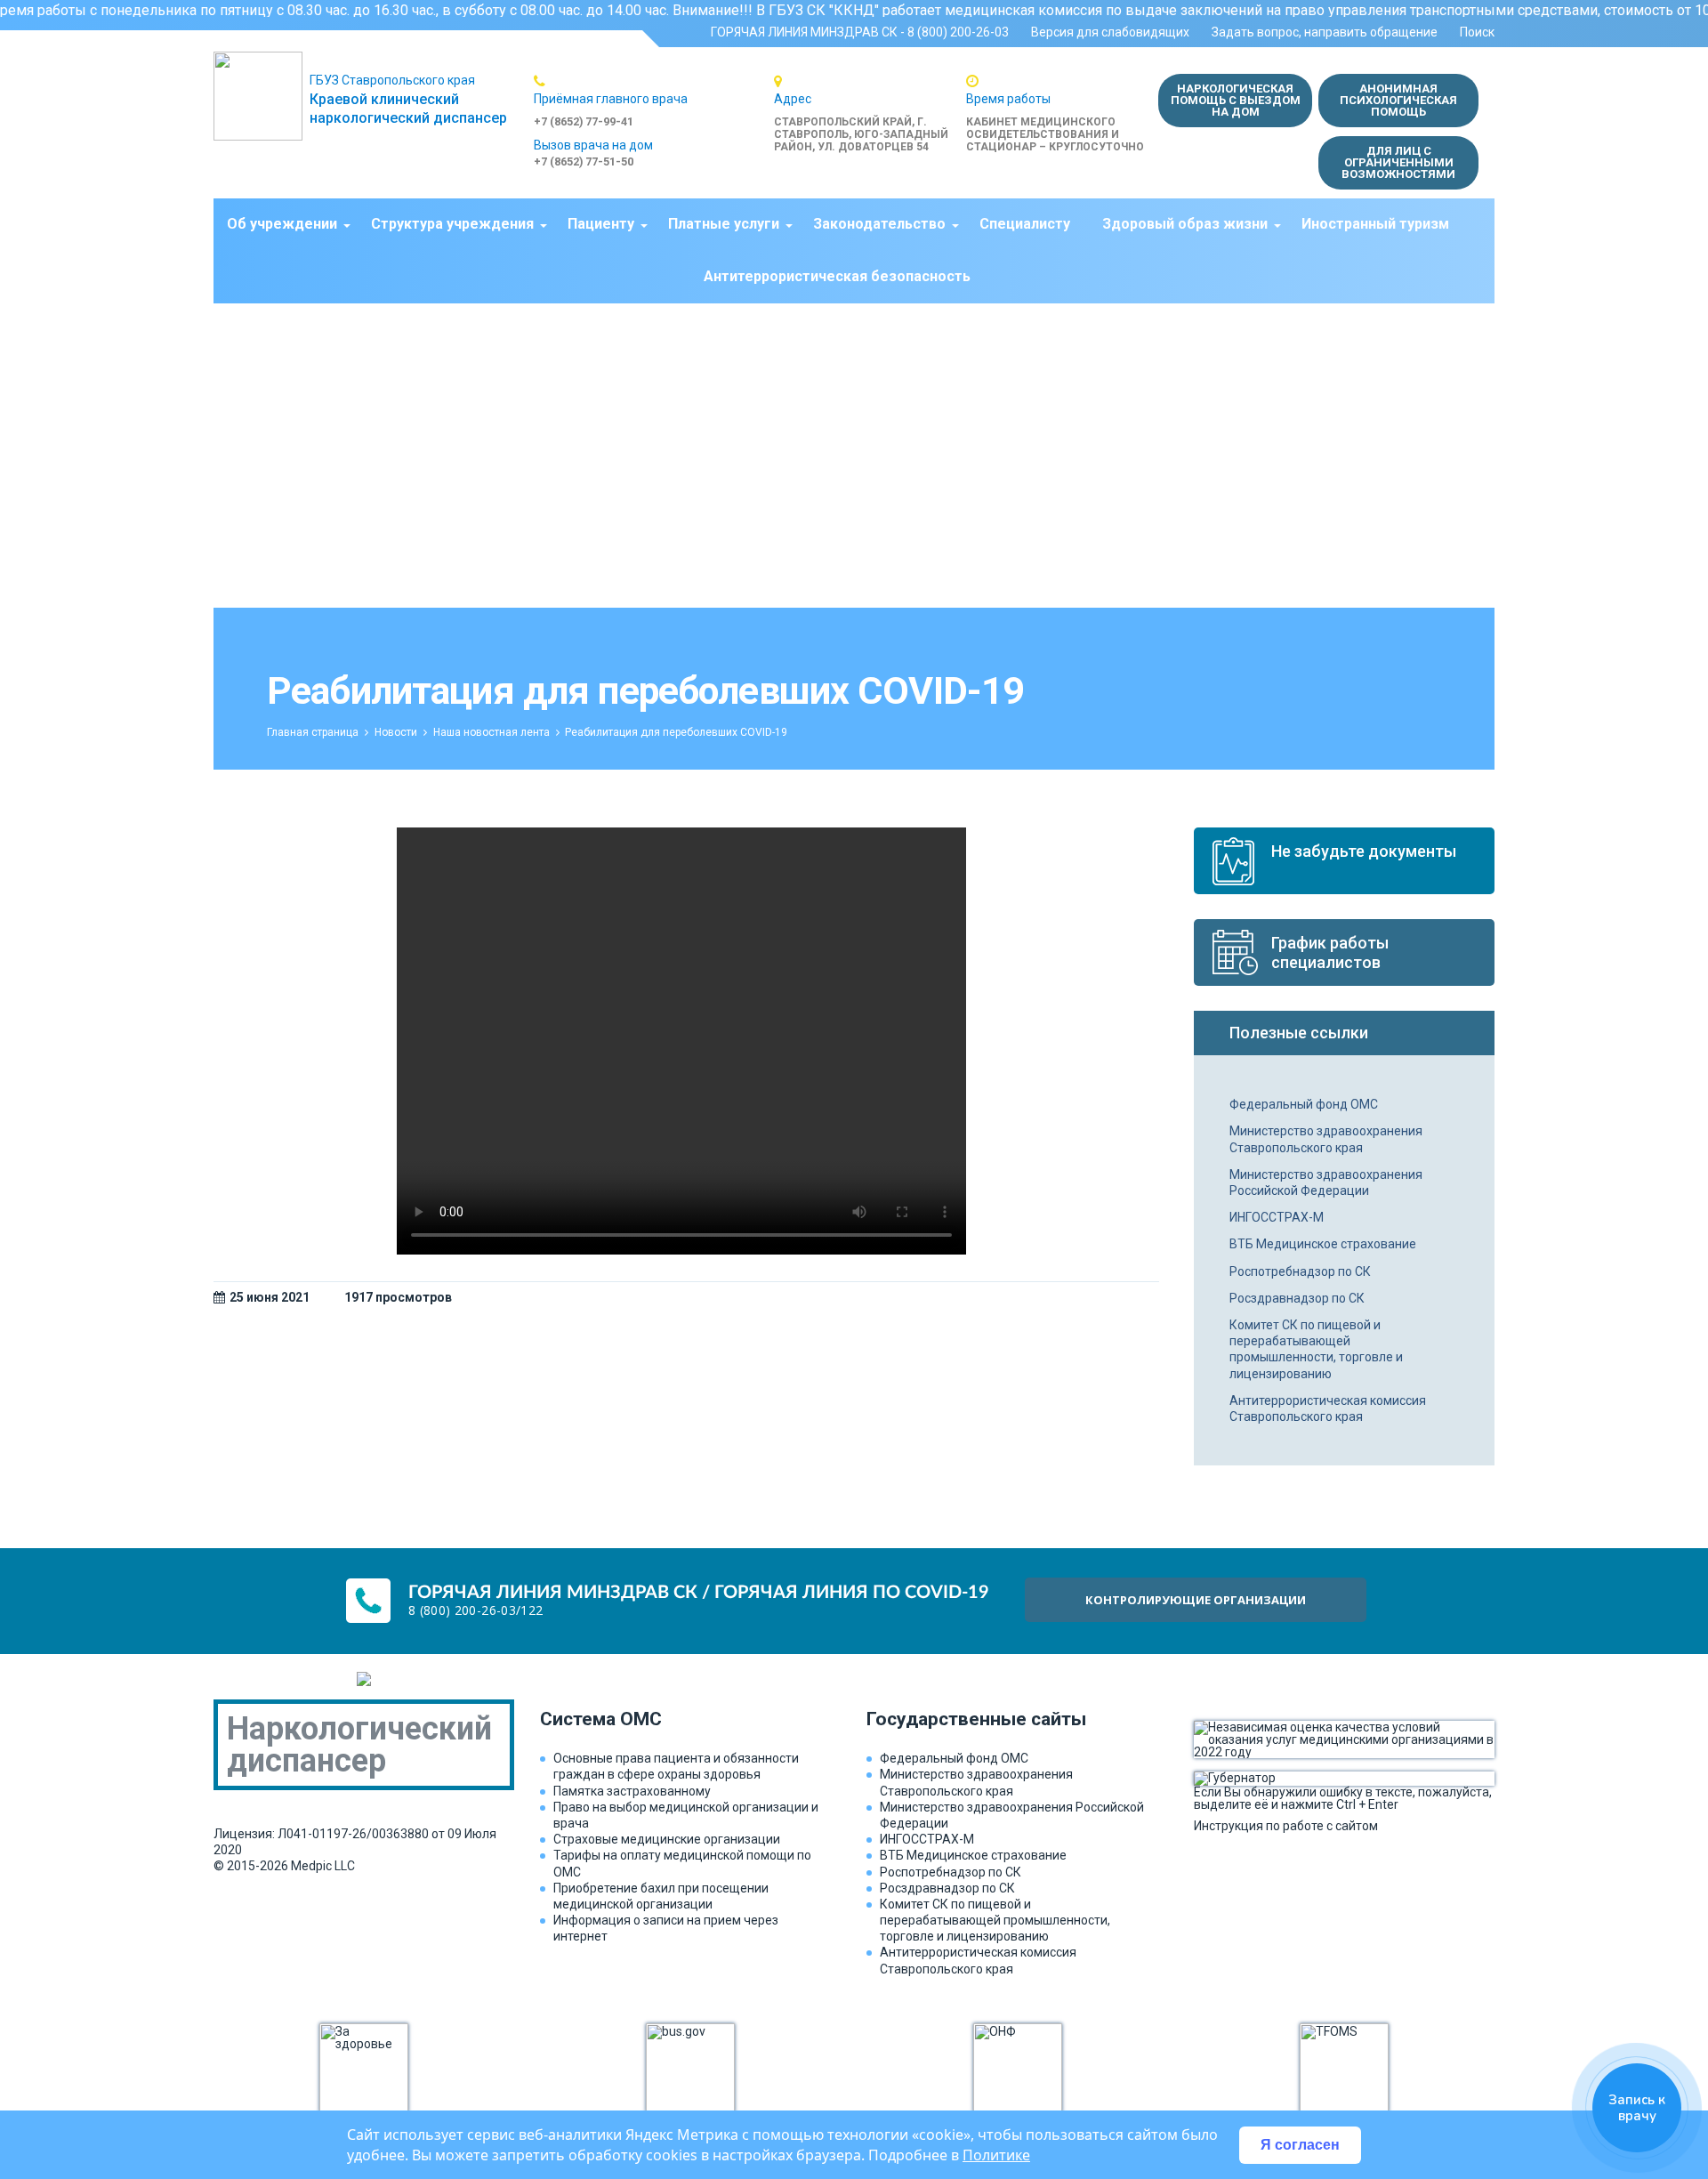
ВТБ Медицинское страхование (1323, 1244)
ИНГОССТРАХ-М (1277, 1217)
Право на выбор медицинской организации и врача (686, 1815)
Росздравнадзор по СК (1297, 1298)
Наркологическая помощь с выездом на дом (1236, 100)
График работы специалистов (1330, 952)
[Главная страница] (262, 96)
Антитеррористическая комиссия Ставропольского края (1328, 1408)
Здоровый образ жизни (1185, 224)
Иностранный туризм (1375, 224)
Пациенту (601, 224)
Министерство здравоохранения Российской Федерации (1326, 1182)
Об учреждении (282, 224)
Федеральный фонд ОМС (1304, 1104)
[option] (654, 101)
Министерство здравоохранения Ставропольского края (1326, 1139)
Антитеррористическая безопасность (837, 276)
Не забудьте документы (1364, 851)
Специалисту (1025, 224)
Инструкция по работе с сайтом (1286, 1825)
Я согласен (1300, 2145)
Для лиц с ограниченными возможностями (1398, 162)
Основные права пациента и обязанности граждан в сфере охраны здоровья (676, 1766)
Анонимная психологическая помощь (1398, 100)
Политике (996, 2155)
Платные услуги (724, 224)
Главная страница (313, 732)
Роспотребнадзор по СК (1300, 1271)
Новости (396, 732)
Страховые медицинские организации (667, 1839)
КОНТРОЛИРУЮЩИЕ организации (1196, 1600)
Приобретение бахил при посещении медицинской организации (661, 1896)
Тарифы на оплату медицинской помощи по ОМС (682, 1863)
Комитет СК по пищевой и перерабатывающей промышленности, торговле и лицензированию (1316, 1349)
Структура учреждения (452, 224)
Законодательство (879, 224)
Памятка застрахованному (632, 1791)
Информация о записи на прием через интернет (666, 1928)
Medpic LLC (323, 1866)
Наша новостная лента (491, 732)
